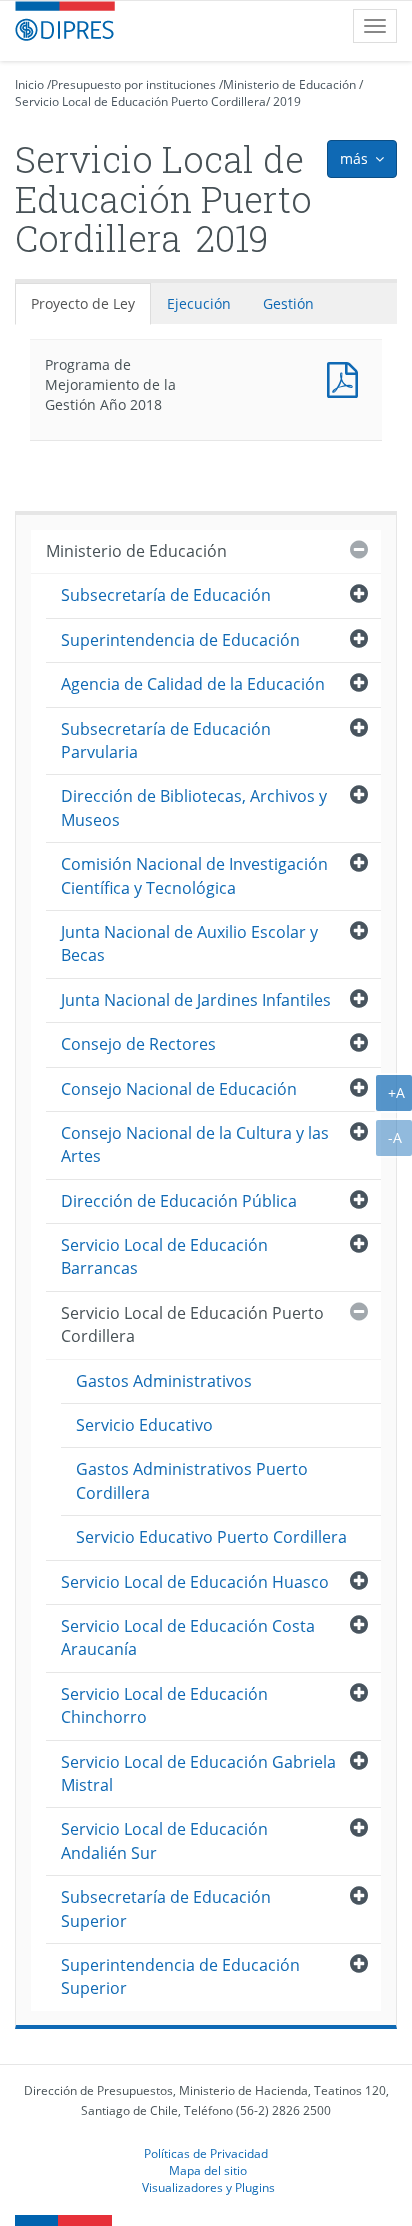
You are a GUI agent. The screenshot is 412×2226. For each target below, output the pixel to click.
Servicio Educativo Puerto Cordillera (211, 1537)
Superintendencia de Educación (180, 640)
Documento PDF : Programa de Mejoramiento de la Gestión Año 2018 (347, 377)
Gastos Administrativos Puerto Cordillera (192, 1480)
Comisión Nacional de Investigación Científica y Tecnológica (194, 875)
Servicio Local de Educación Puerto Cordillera (140, 101)
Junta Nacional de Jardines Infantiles (196, 1000)
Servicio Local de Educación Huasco (195, 1582)
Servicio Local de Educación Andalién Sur (164, 1840)
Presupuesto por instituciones (133, 84)
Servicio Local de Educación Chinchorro (164, 1705)
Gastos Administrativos (164, 1381)
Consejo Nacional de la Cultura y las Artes (195, 1144)
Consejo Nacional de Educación (179, 1089)
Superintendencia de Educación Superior (180, 1976)
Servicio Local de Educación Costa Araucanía (188, 1637)
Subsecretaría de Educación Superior (166, 1908)
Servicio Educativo (144, 1425)
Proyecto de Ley (83, 303)
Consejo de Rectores (138, 1044)
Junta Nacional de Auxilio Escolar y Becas (189, 943)
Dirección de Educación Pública (179, 1201)
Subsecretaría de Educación (166, 595)
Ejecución (199, 303)
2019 (287, 101)
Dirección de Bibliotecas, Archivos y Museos (194, 807)
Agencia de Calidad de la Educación (193, 684)
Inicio (29, 84)
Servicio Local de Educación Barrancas (164, 1256)
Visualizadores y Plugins (208, 2187)
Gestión (288, 303)
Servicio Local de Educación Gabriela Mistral (198, 1773)
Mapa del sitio (208, 2170)
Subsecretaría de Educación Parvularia (166, 740)
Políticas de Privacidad (206, 2153)
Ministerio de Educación (289, 84)
